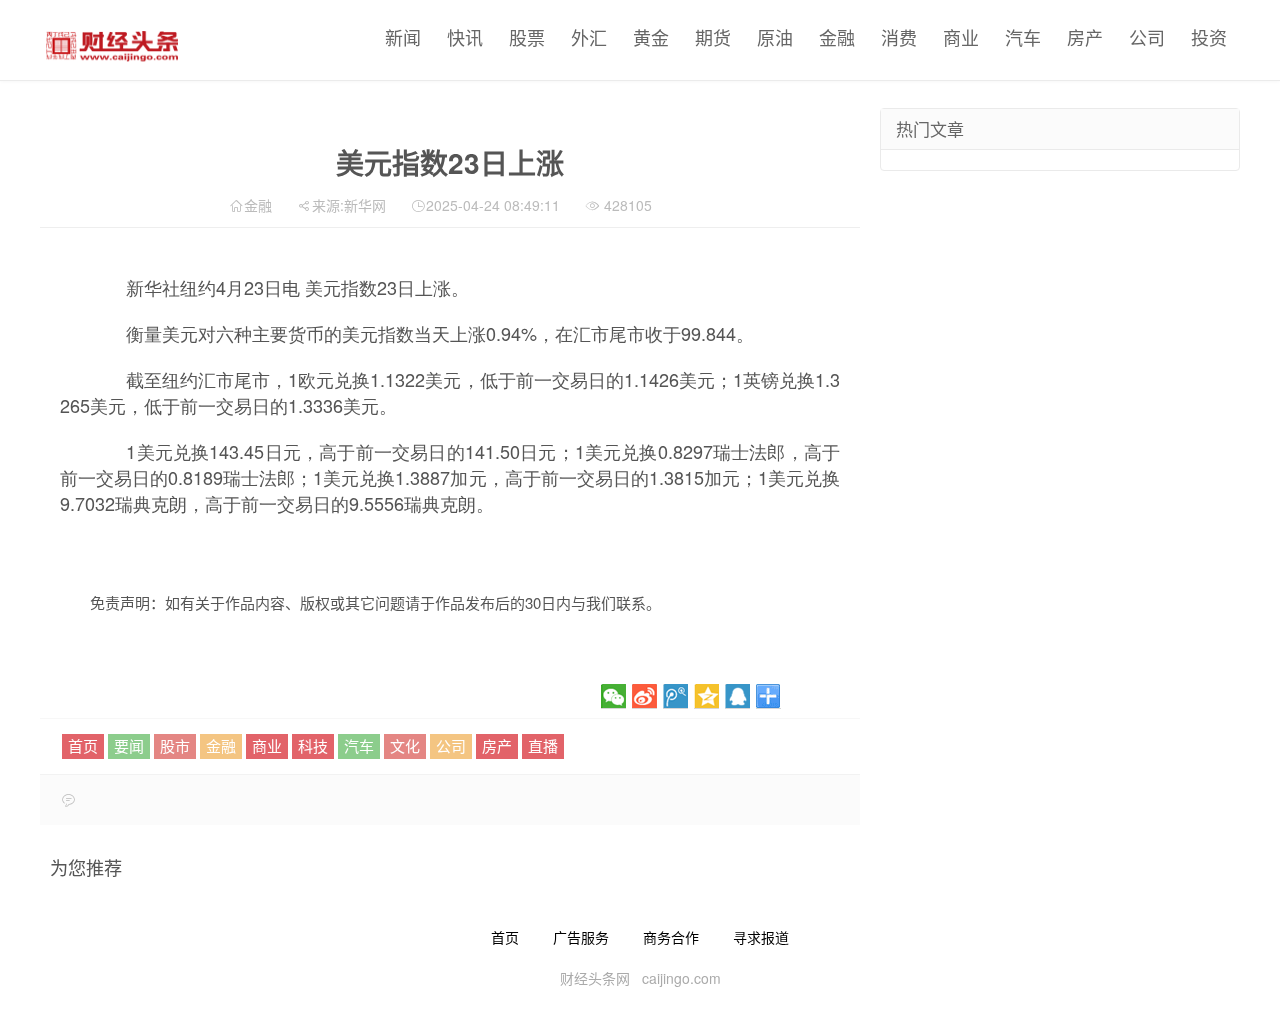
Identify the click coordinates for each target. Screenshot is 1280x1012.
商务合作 (671, 937)
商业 (961, 37)
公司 (1147, 37)
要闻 (129, 745)
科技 (313, 745)
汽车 (1023, 37)
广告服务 (581, 937)
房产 (1085, 37)
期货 (713, 37)
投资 (1209, 37)
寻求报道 (761, 937)
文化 (405, 745)
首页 (83, 745)
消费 (899, 37)
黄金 (651, 37)
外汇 (589, 37)
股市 (175, 745)
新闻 (403, 37)
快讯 (465, 37)
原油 (775, 37)
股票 (527, 37)
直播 (543, 745)
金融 (837, 37)
